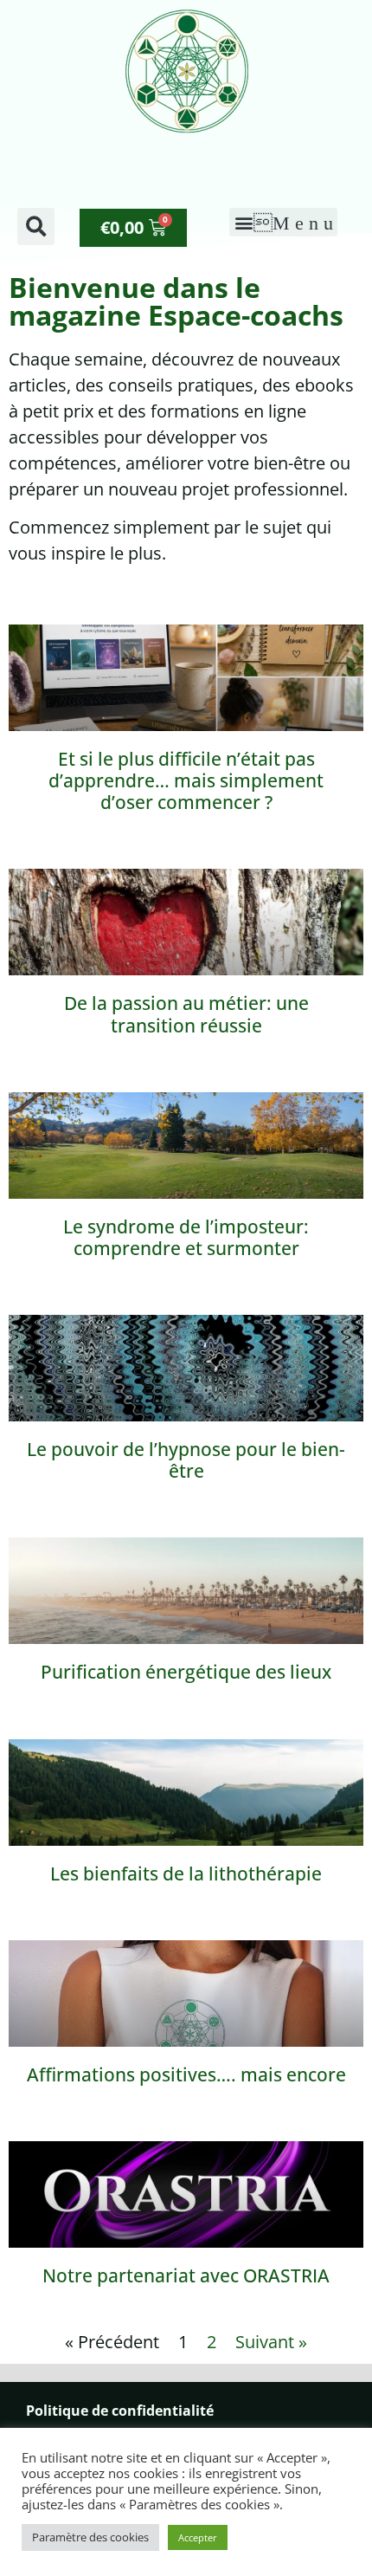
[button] (36, 227)
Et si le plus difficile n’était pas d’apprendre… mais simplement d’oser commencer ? (186, 780)
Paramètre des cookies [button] (90, 2537)
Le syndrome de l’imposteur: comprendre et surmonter (186, 1237)
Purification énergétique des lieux (186, 1672)
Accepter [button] (198, 2537)
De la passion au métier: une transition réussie (186, 1014)
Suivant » (271, 2342)
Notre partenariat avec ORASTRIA (186, 2275)
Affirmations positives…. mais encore (186, 2074)
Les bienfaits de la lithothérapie (186, 1874)
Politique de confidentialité (120, 2411)
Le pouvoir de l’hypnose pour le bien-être (186, 1460)
